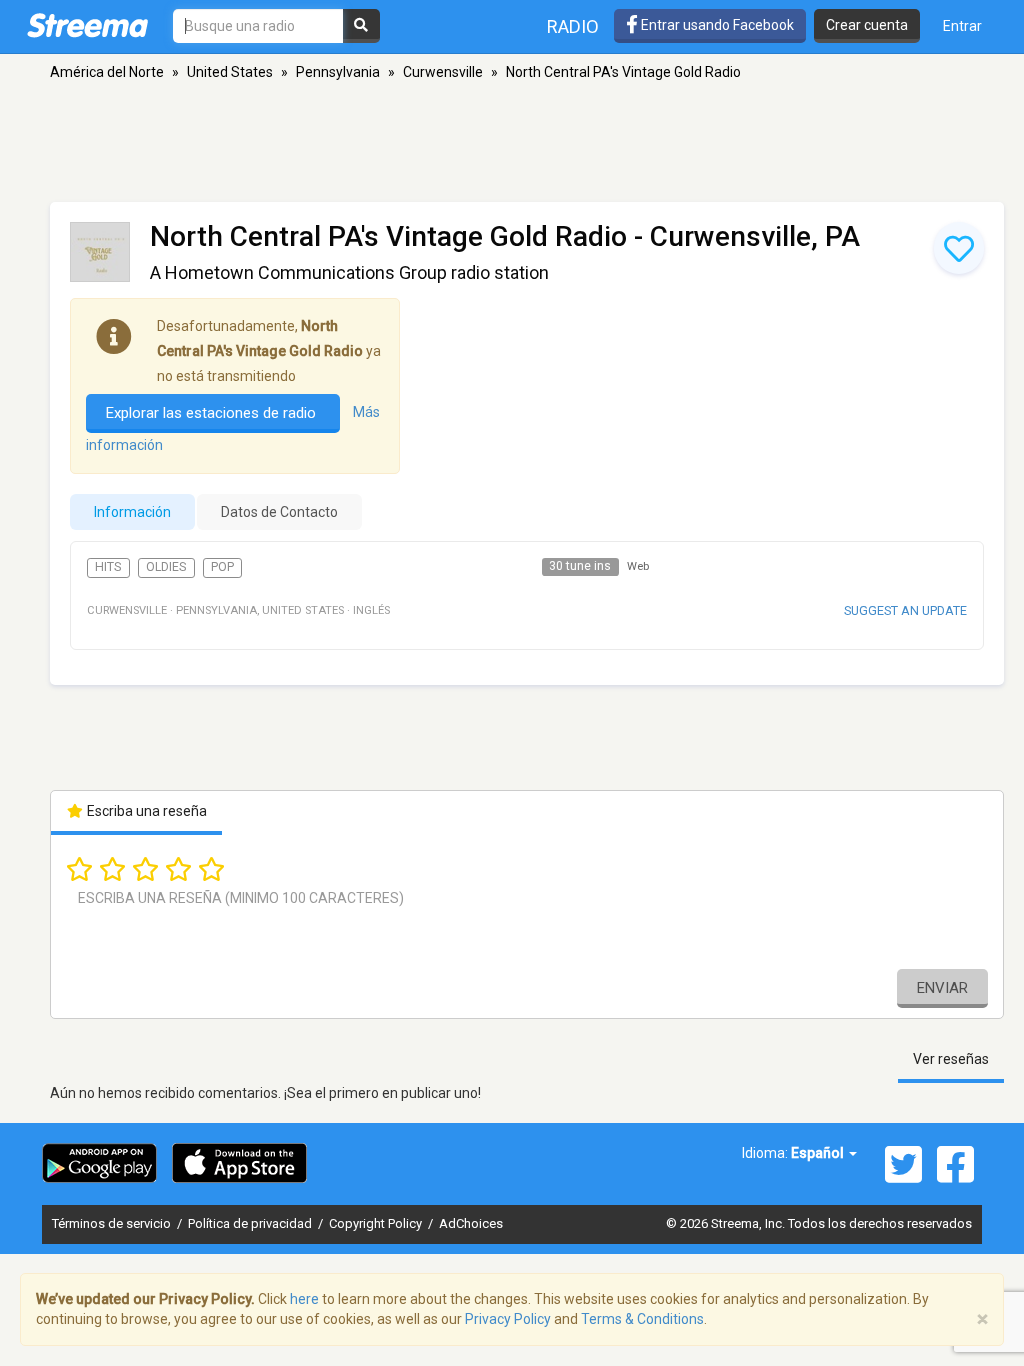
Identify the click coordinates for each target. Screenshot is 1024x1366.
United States (230, 72)
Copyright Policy (377, 1223)
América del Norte (107, 72)
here (304, 1299)
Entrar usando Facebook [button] (716, 25)
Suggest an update (905, 610)
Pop (222, 567)
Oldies (166, 567)
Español (819, 1153)
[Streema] (87, 25)
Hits (108, 567)
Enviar (942, 988)
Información (132, 512)
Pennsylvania (338, 72)
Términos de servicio (113, 1223)
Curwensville (443, 72)
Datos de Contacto (279, 512)
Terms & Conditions (642, 1319)
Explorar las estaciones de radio (213, 413)
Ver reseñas (951, 1059)
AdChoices (471, 1223)
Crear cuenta (867, 25)
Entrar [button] (962, 26)
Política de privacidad (251, 1223)
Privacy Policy (508, 1319)
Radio (573, 26)
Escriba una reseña (145, 811)
